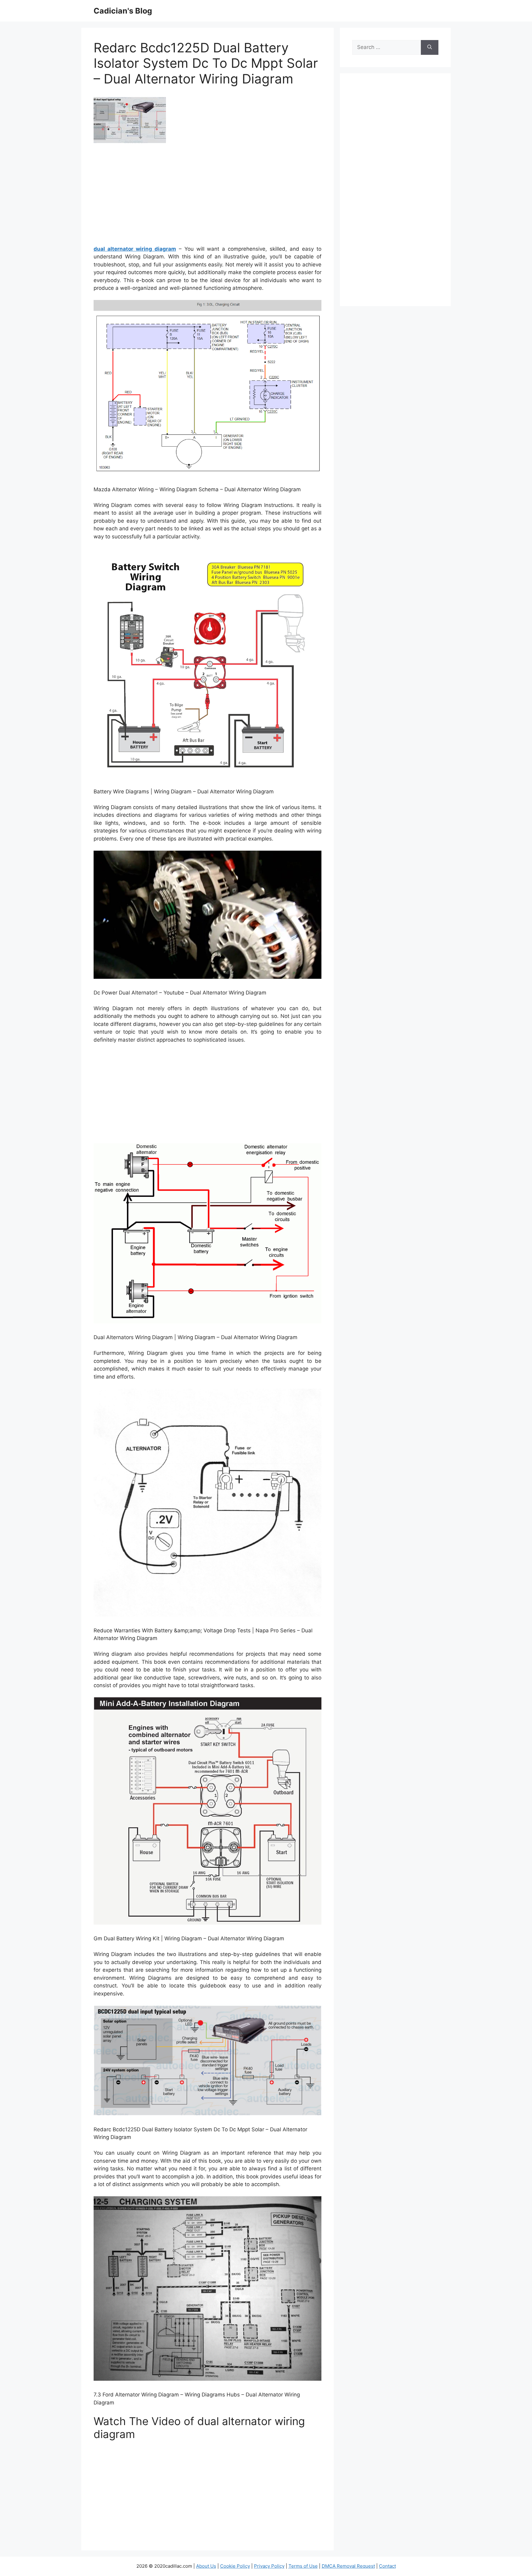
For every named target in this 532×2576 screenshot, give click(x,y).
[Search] (430, 47)
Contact (387, 2566)
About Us (206, 2566)
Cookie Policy (235, 2566)
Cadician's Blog (123, 11)
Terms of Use (303, 2566)
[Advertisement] (208, 196)
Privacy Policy (269, 2566)
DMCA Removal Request (348, 2566)
